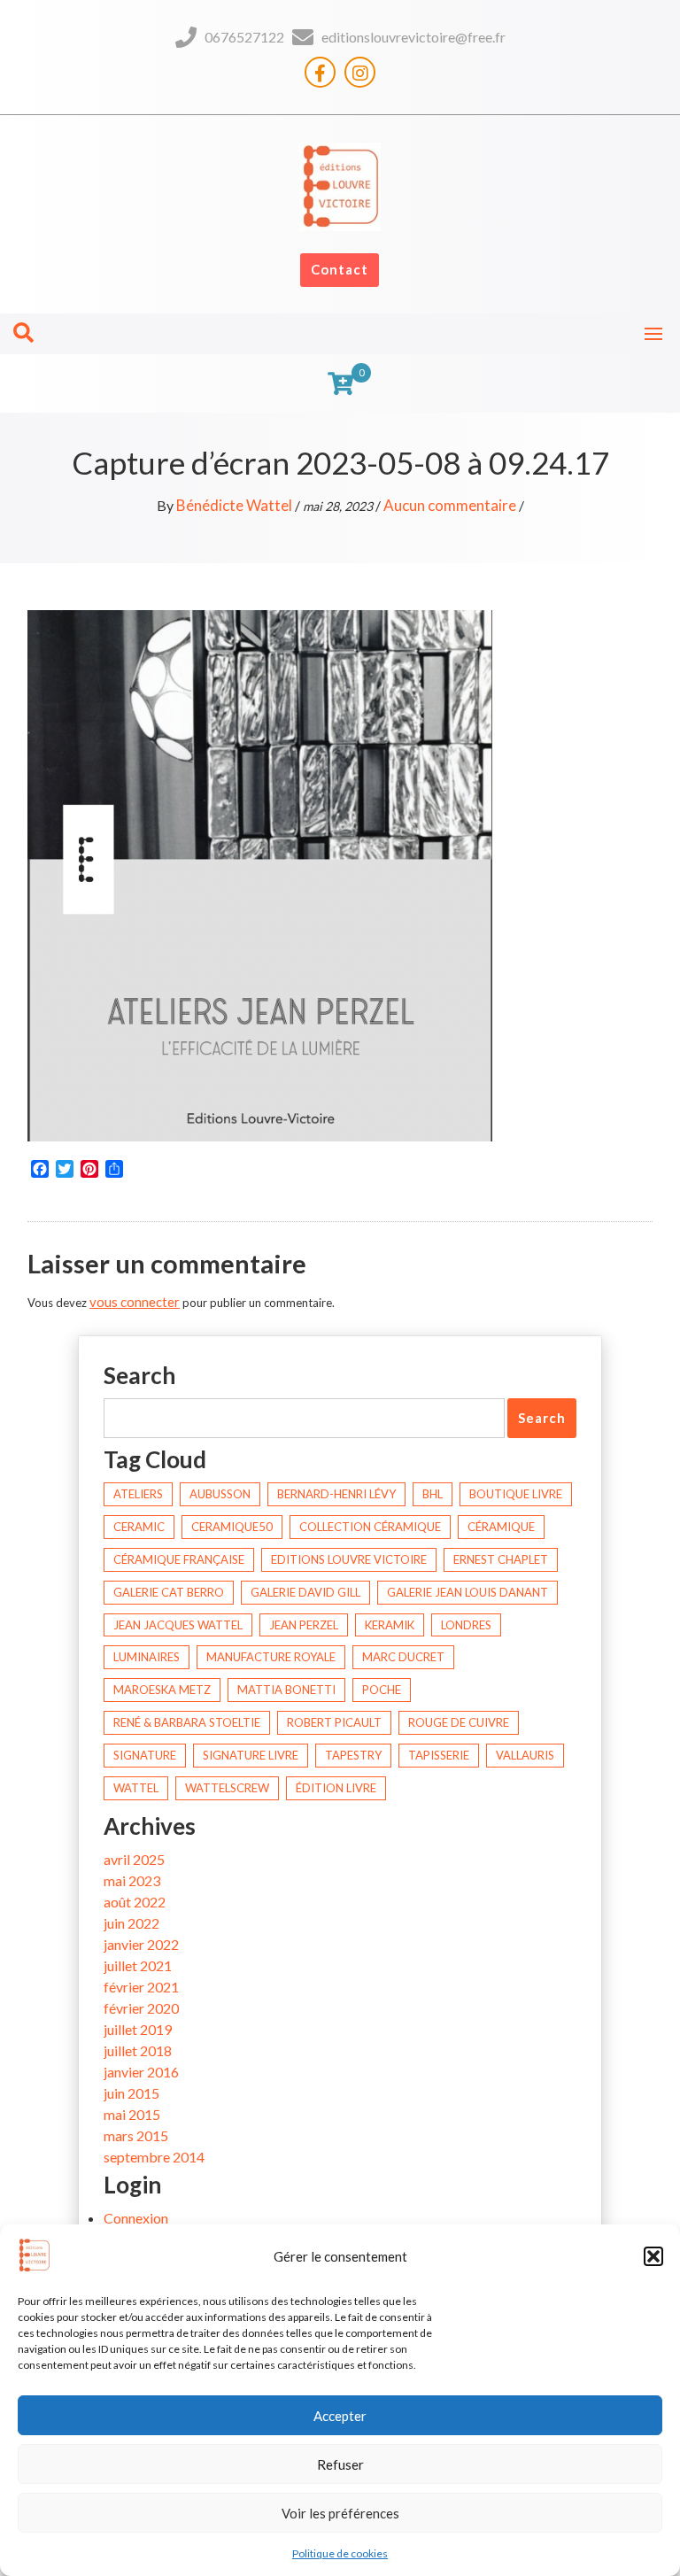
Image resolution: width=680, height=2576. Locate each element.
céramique (501, 1527)
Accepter (340, 2416)
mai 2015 (132, 2114)
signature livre (251, 1755)
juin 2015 (131, 2093)
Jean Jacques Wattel (178, 1625)
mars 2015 (136, 2135)
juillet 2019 (138, 2029)
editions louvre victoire (349, 1559)
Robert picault (334, 1722)
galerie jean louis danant (467, 1592)
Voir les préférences (340, 2513)
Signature (145, 1755)
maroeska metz (162, 1690)
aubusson (220, 1494)
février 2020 (141, 2008)
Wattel (136, 1788)
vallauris (525, 1755)
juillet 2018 (138, 2050)
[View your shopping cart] (340, 383)
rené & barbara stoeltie (187, 1722)
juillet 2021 (138, 1965)
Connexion (136, 2218)
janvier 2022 (141, 1944)
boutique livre (516, 1494)
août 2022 (135, 1902)
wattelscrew (227, 1788)
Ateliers (138, 1494)
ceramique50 (232, 1527)
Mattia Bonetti (286, 1690)
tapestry (353, 1755)
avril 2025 (134, 1859)
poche (382, 1690)
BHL (433, 1494)
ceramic (139, 1527)
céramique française (179, 1559)
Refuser (340, 2464)
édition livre (336, 1788)
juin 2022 (131, 1923)
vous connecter (135, 1302)
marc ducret (403, 1657)
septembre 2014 (154, 2157)
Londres (466, 1625)
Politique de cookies (340, 2553)
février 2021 (141, 1987)
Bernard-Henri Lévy (336, 1494)
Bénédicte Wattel (234, 505)
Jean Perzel (304, 1625)
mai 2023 (132, 1880)
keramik (390, 1625)
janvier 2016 (141, 2072)
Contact (340, 269)
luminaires (147, 1657)
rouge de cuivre (459, 1722)
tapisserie (439, 1755)
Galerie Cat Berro (169, 1592)
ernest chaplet (501, 1559)
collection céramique (370, 1527)
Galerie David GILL (305, 1592)
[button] (653, 2256)
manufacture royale (271, 1657)
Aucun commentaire (450, 505)
